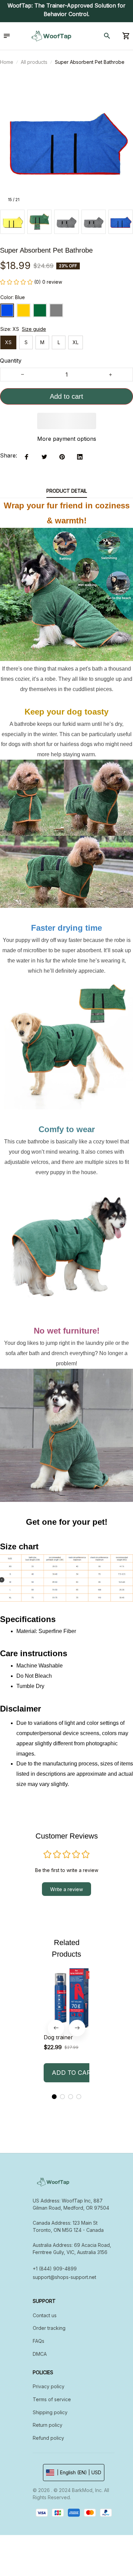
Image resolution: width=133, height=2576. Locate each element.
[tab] (54, 2097)
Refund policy (48, 2438)
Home (7, 62)
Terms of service (52, 2399)
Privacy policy (49, 2386)
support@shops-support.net (64, 2277)
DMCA (40, 2354)
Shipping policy (50, 2412)
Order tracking (49, 2328)
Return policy (48, 2425)
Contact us (45, 2315)
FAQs (39, 2341)
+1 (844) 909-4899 (55, 2269)
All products (34, 62)
